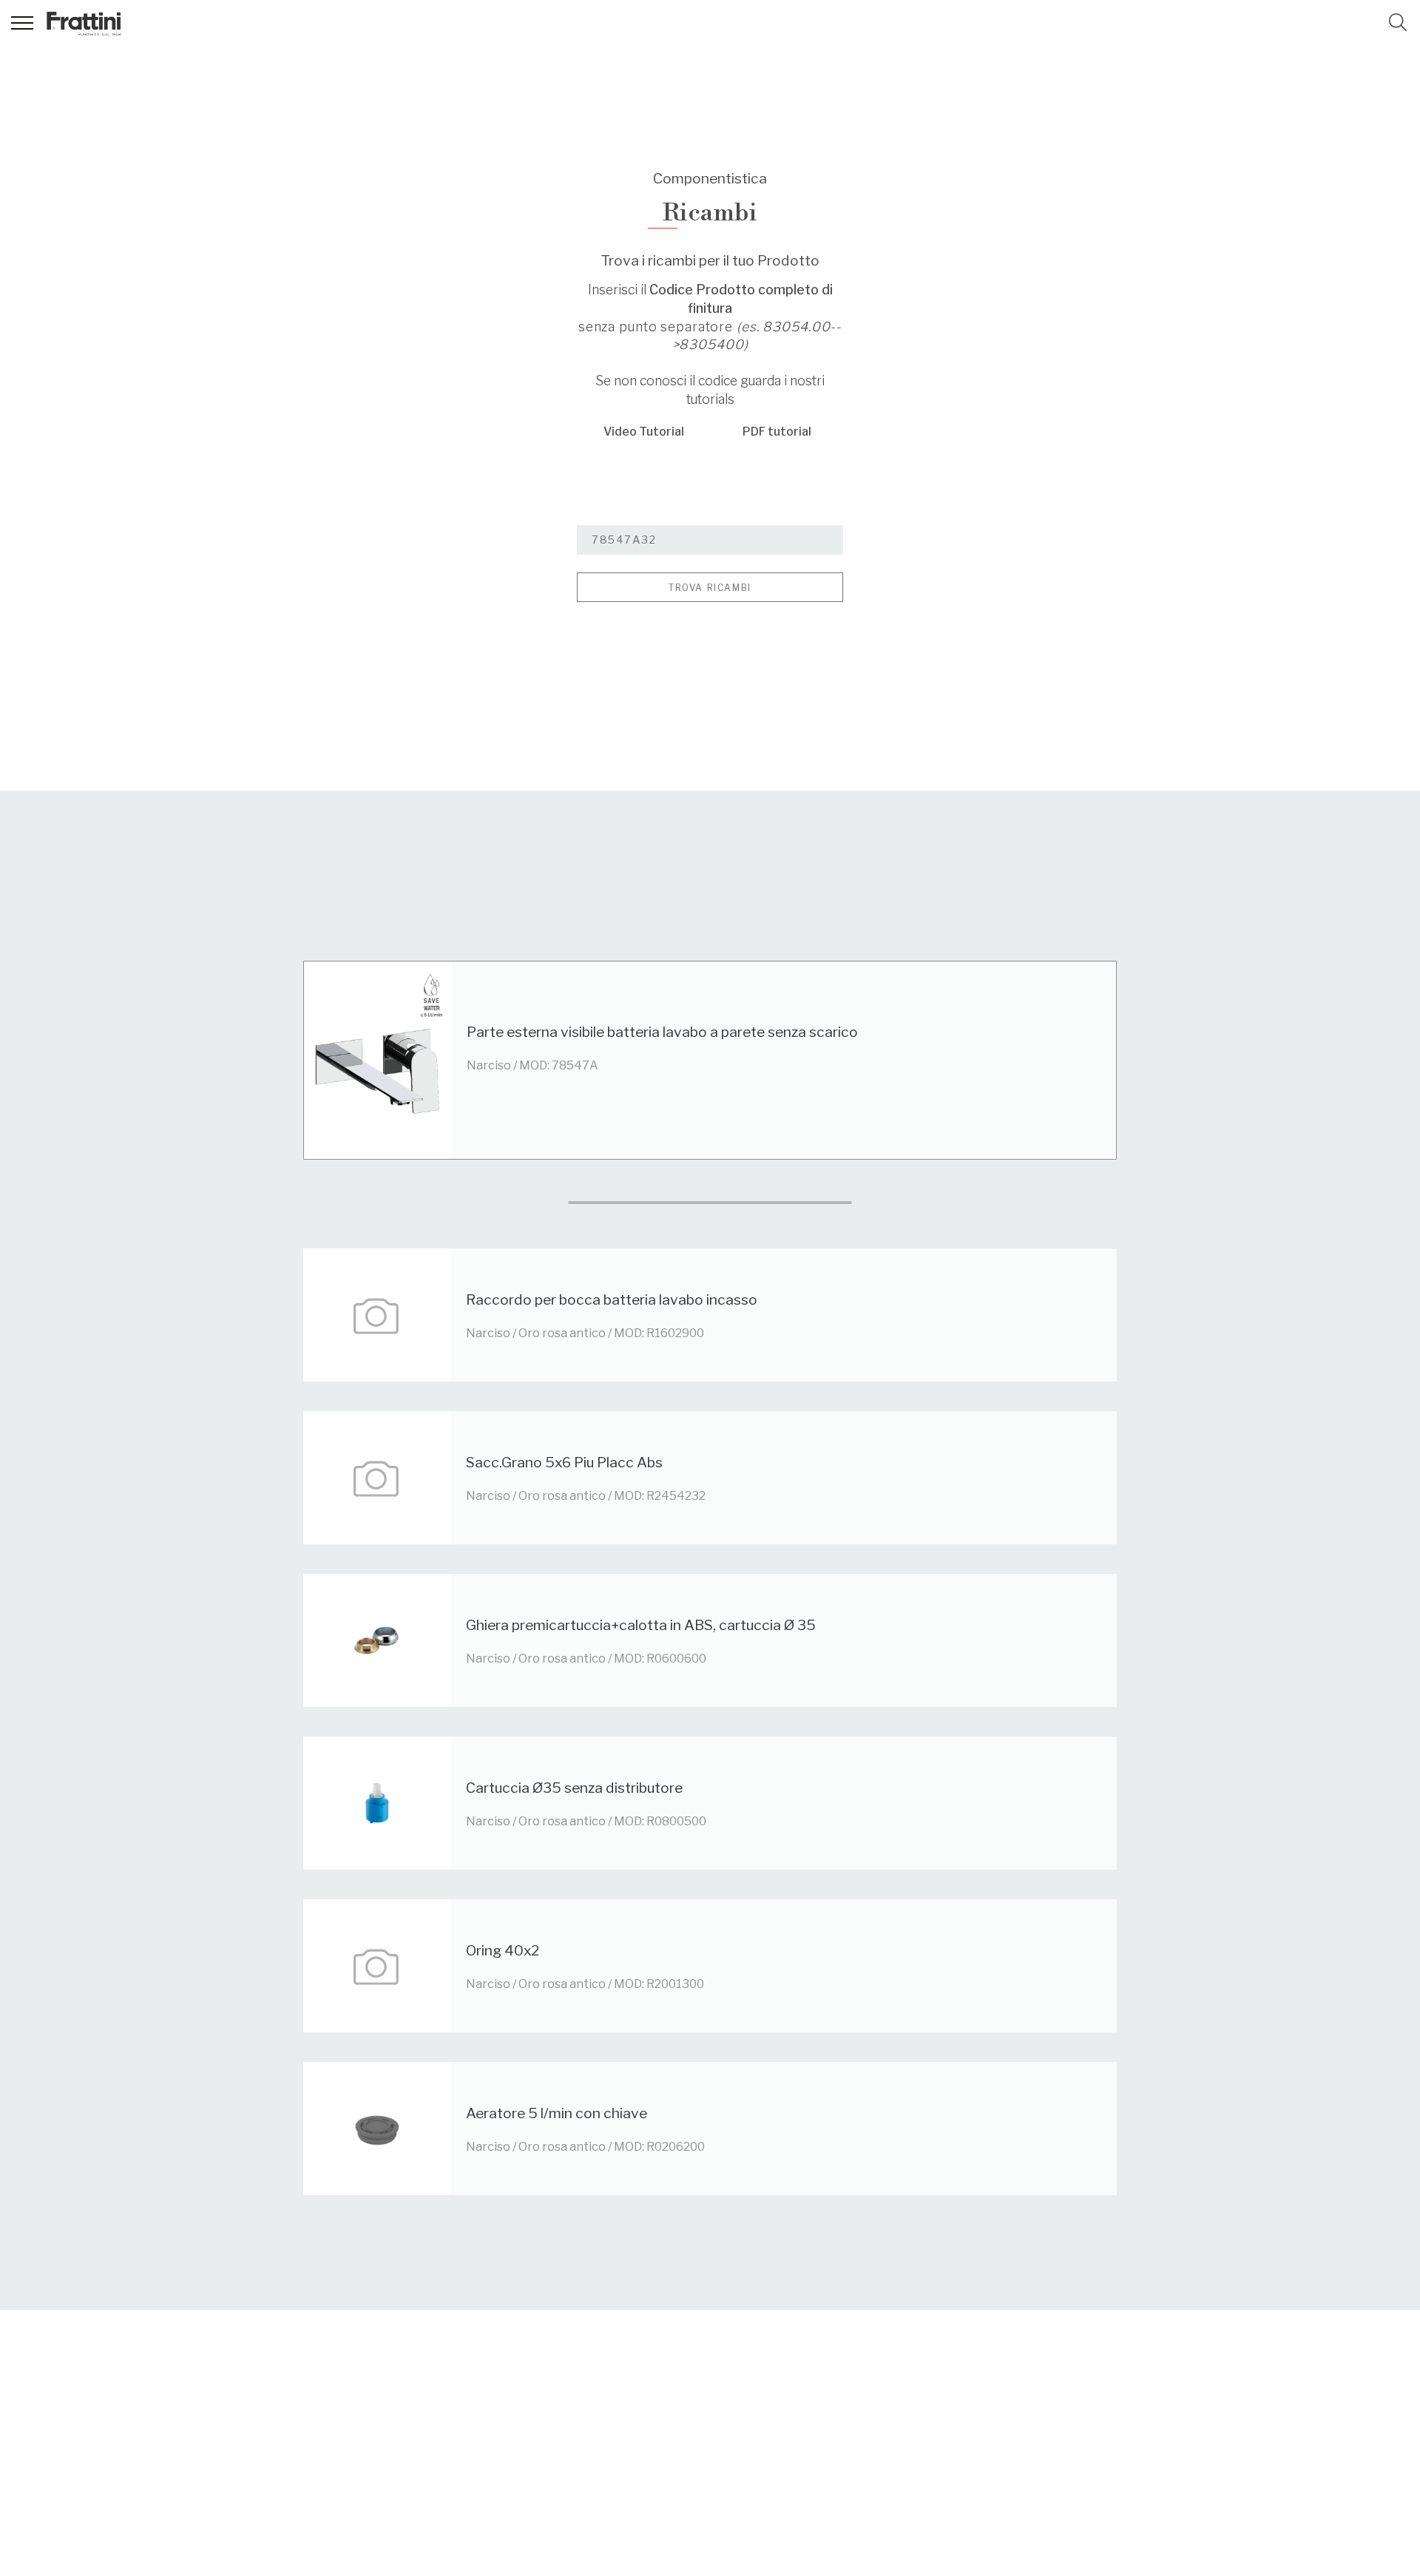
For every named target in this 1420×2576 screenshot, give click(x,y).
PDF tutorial (777, 432)
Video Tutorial (644, 432)
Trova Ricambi (710, 588)
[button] (1398, 22)
